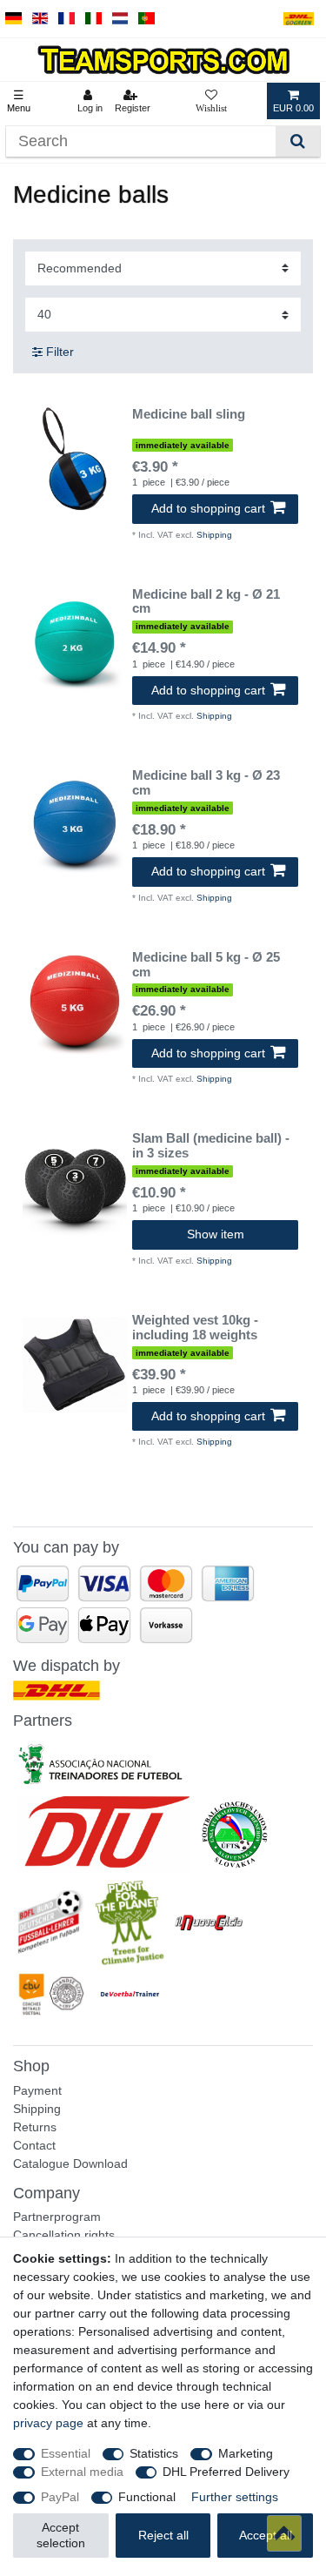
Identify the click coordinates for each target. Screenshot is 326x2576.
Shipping (214, 535)
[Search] (298, 141)
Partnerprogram (57, 2217)
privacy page (48, 2423)
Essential (66, 2453)
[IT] (93, 19)
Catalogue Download (70, 2163)
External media (82, 2472)
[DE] (13, 19)
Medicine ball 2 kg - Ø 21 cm (206, 602)
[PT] (146, 19)
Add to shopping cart (208, 508)
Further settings (235, 2497)
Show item (216, 1234)
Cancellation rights (64, 2235)
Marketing (246, 2453)
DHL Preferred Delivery (226, 2472)
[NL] (120, 19)
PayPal (60, 2497)
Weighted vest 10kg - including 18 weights (195, 1328)
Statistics (154, 2453)
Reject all (163, 2535)
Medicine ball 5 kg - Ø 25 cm (206, 965)
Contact (34, 2145)
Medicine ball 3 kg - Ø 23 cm (206, 783)
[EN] (40, 19)
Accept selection (61, 2535)
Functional (147, 2497)
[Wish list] (211, 101)
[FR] (67, 19)
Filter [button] (60, 352)
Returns (35, 2127)
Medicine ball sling (189, 414)
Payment (37, 2090)
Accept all (266, 2535)
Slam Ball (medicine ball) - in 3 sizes (211, 1146)
